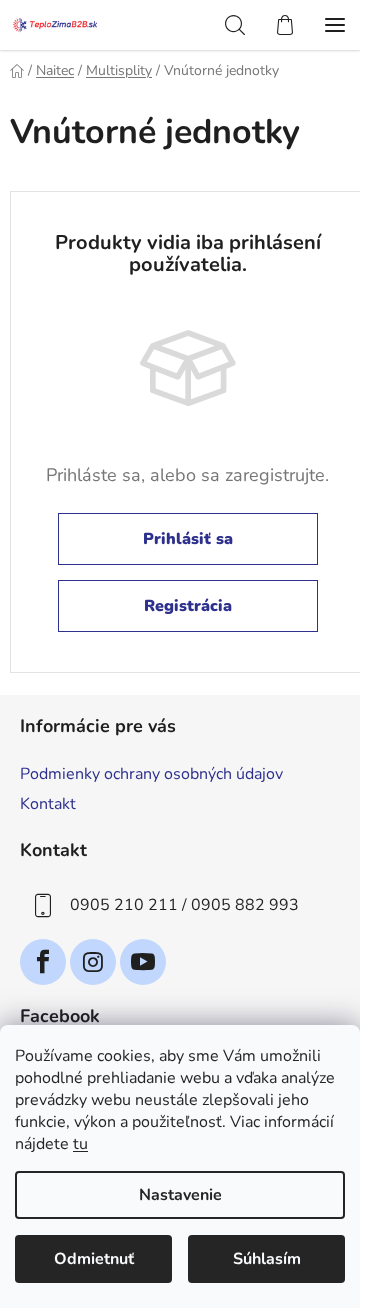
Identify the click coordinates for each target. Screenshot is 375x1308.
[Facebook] (43, 962)
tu (80, 1144)
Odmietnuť (94, 1259)
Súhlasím (267, 1259)
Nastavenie (180, 1195)
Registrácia (188, 606)
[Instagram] (93, 962)
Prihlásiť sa (188, 539)
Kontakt (48, 804)
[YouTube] (143, 962)
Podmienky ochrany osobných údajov (151, 774)
